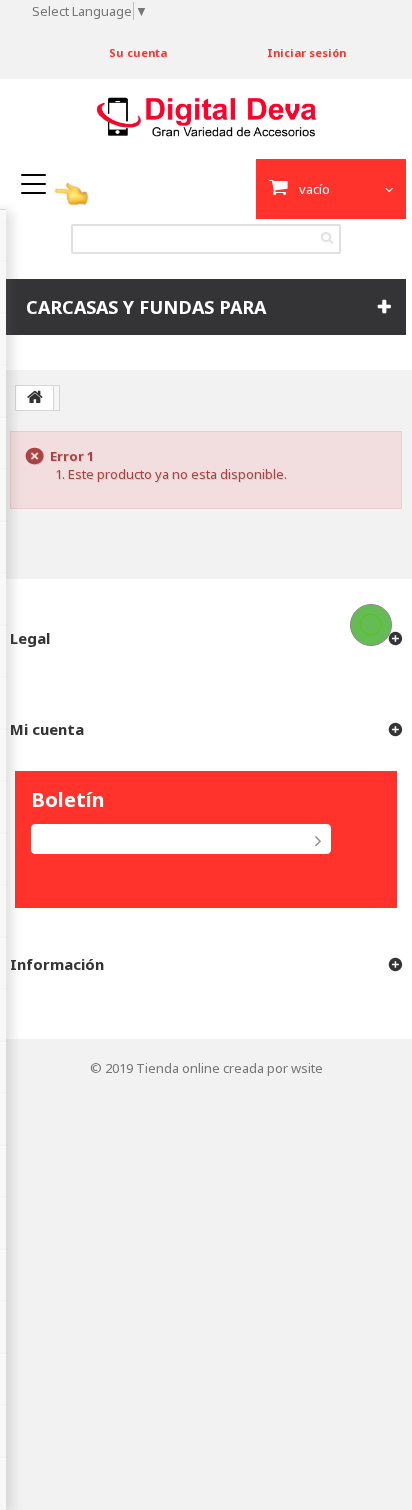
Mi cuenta (47, 729)
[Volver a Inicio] (35, 398)
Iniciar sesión (306, 52)
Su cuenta (138, 52)
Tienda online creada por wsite (229, 1068)
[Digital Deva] (206, 117)
